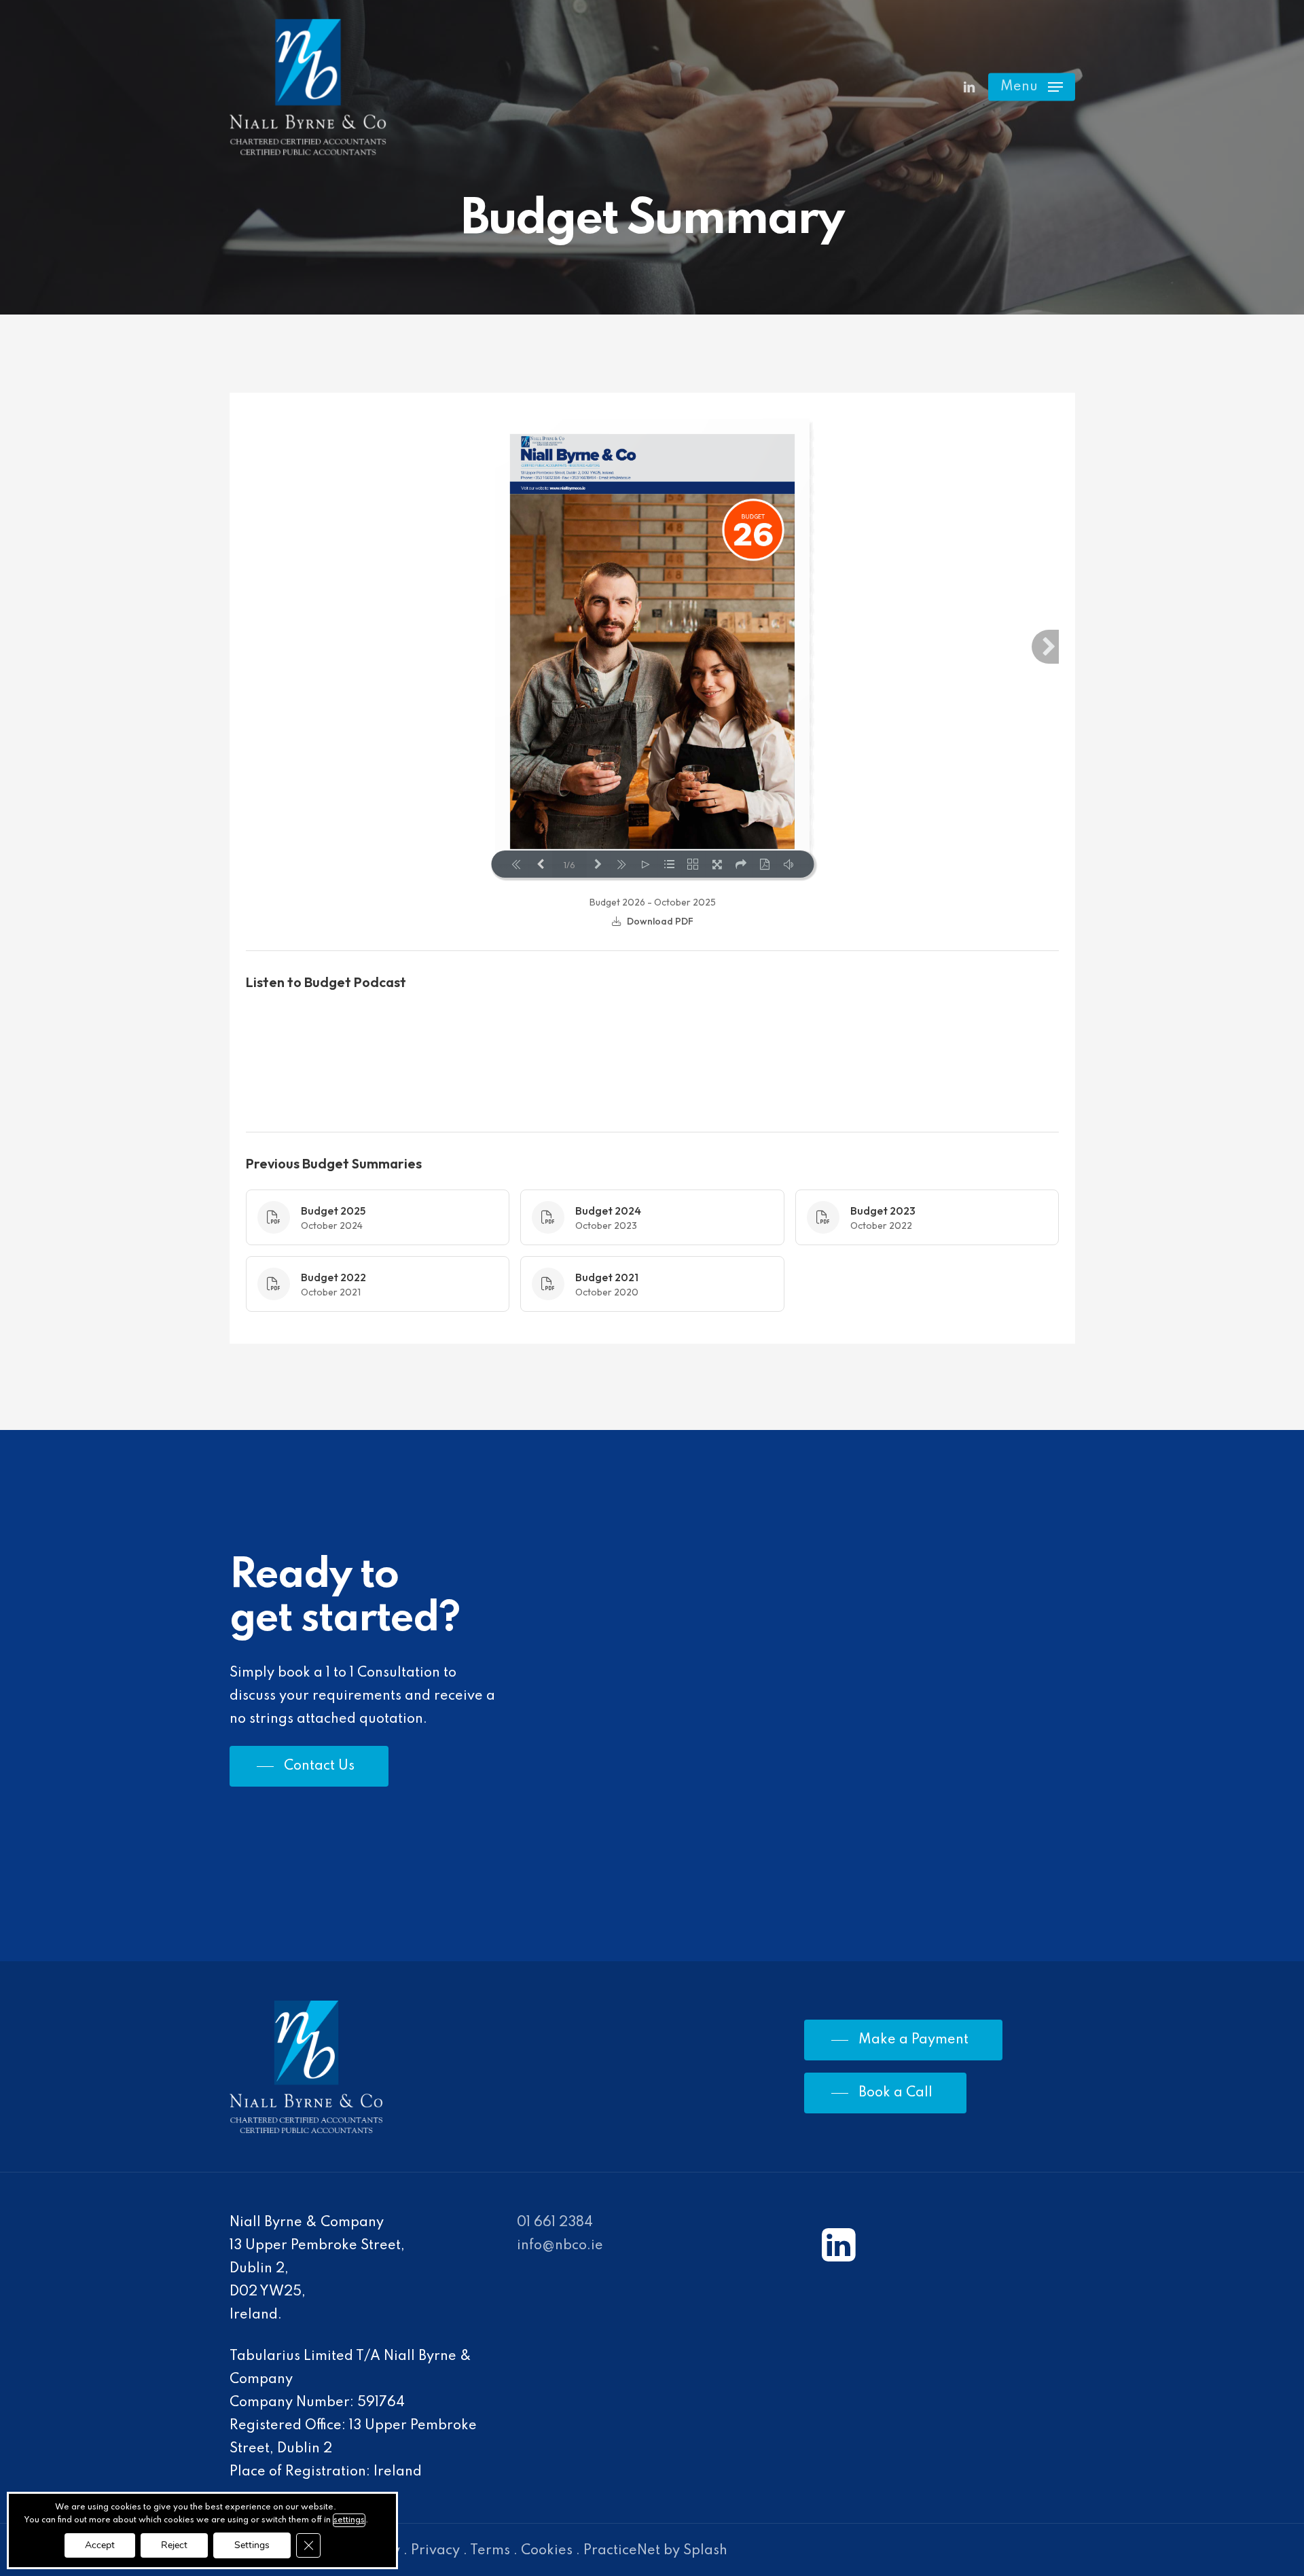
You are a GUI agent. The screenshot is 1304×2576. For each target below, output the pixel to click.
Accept (100, 2545)
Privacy (435, 2551)
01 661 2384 (555, 2223)
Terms (490, 2551)
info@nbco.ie (560, 2246)
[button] (1032, 87)
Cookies (547, 2551)
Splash (705, 2551)
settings (349, 2520)
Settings (252, 2545)
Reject (174, 2545)
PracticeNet (622, 2551)
